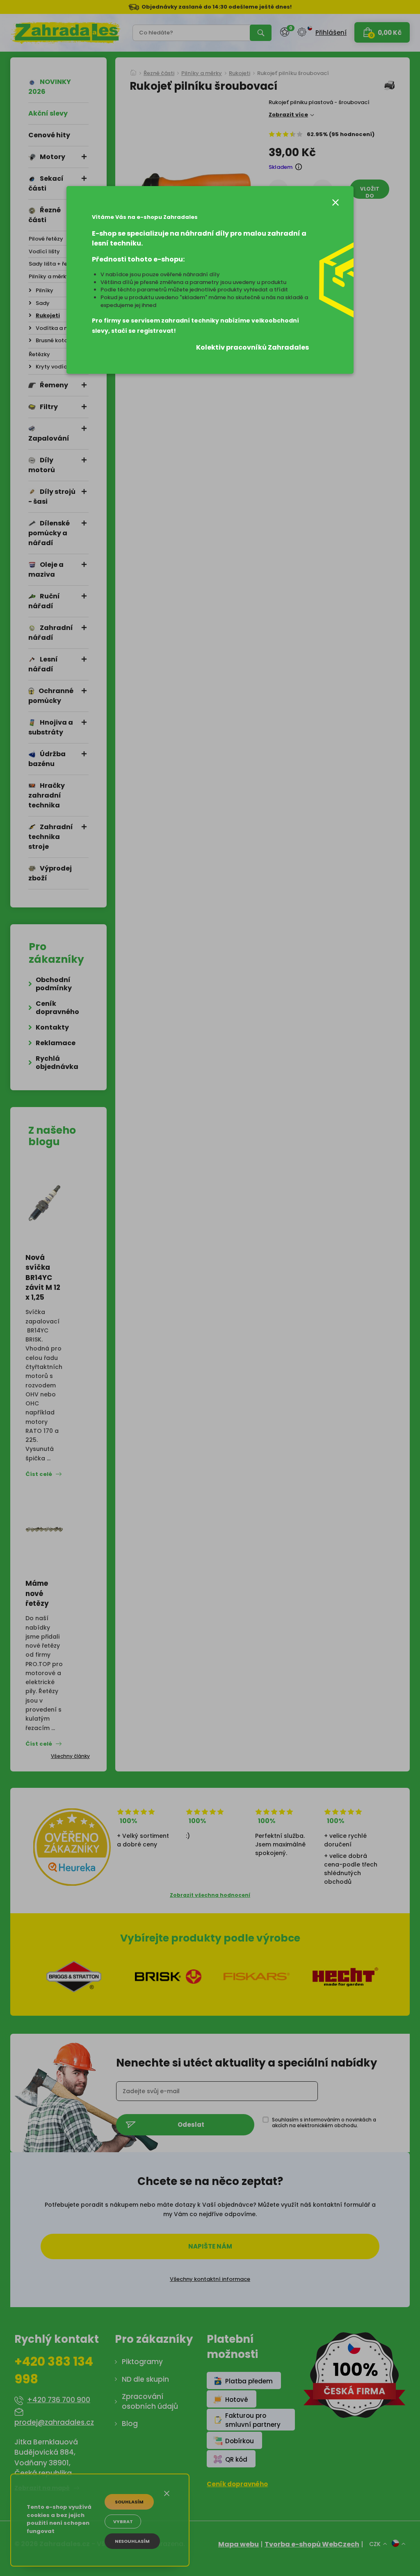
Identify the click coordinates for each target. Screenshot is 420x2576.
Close (336, 202)
